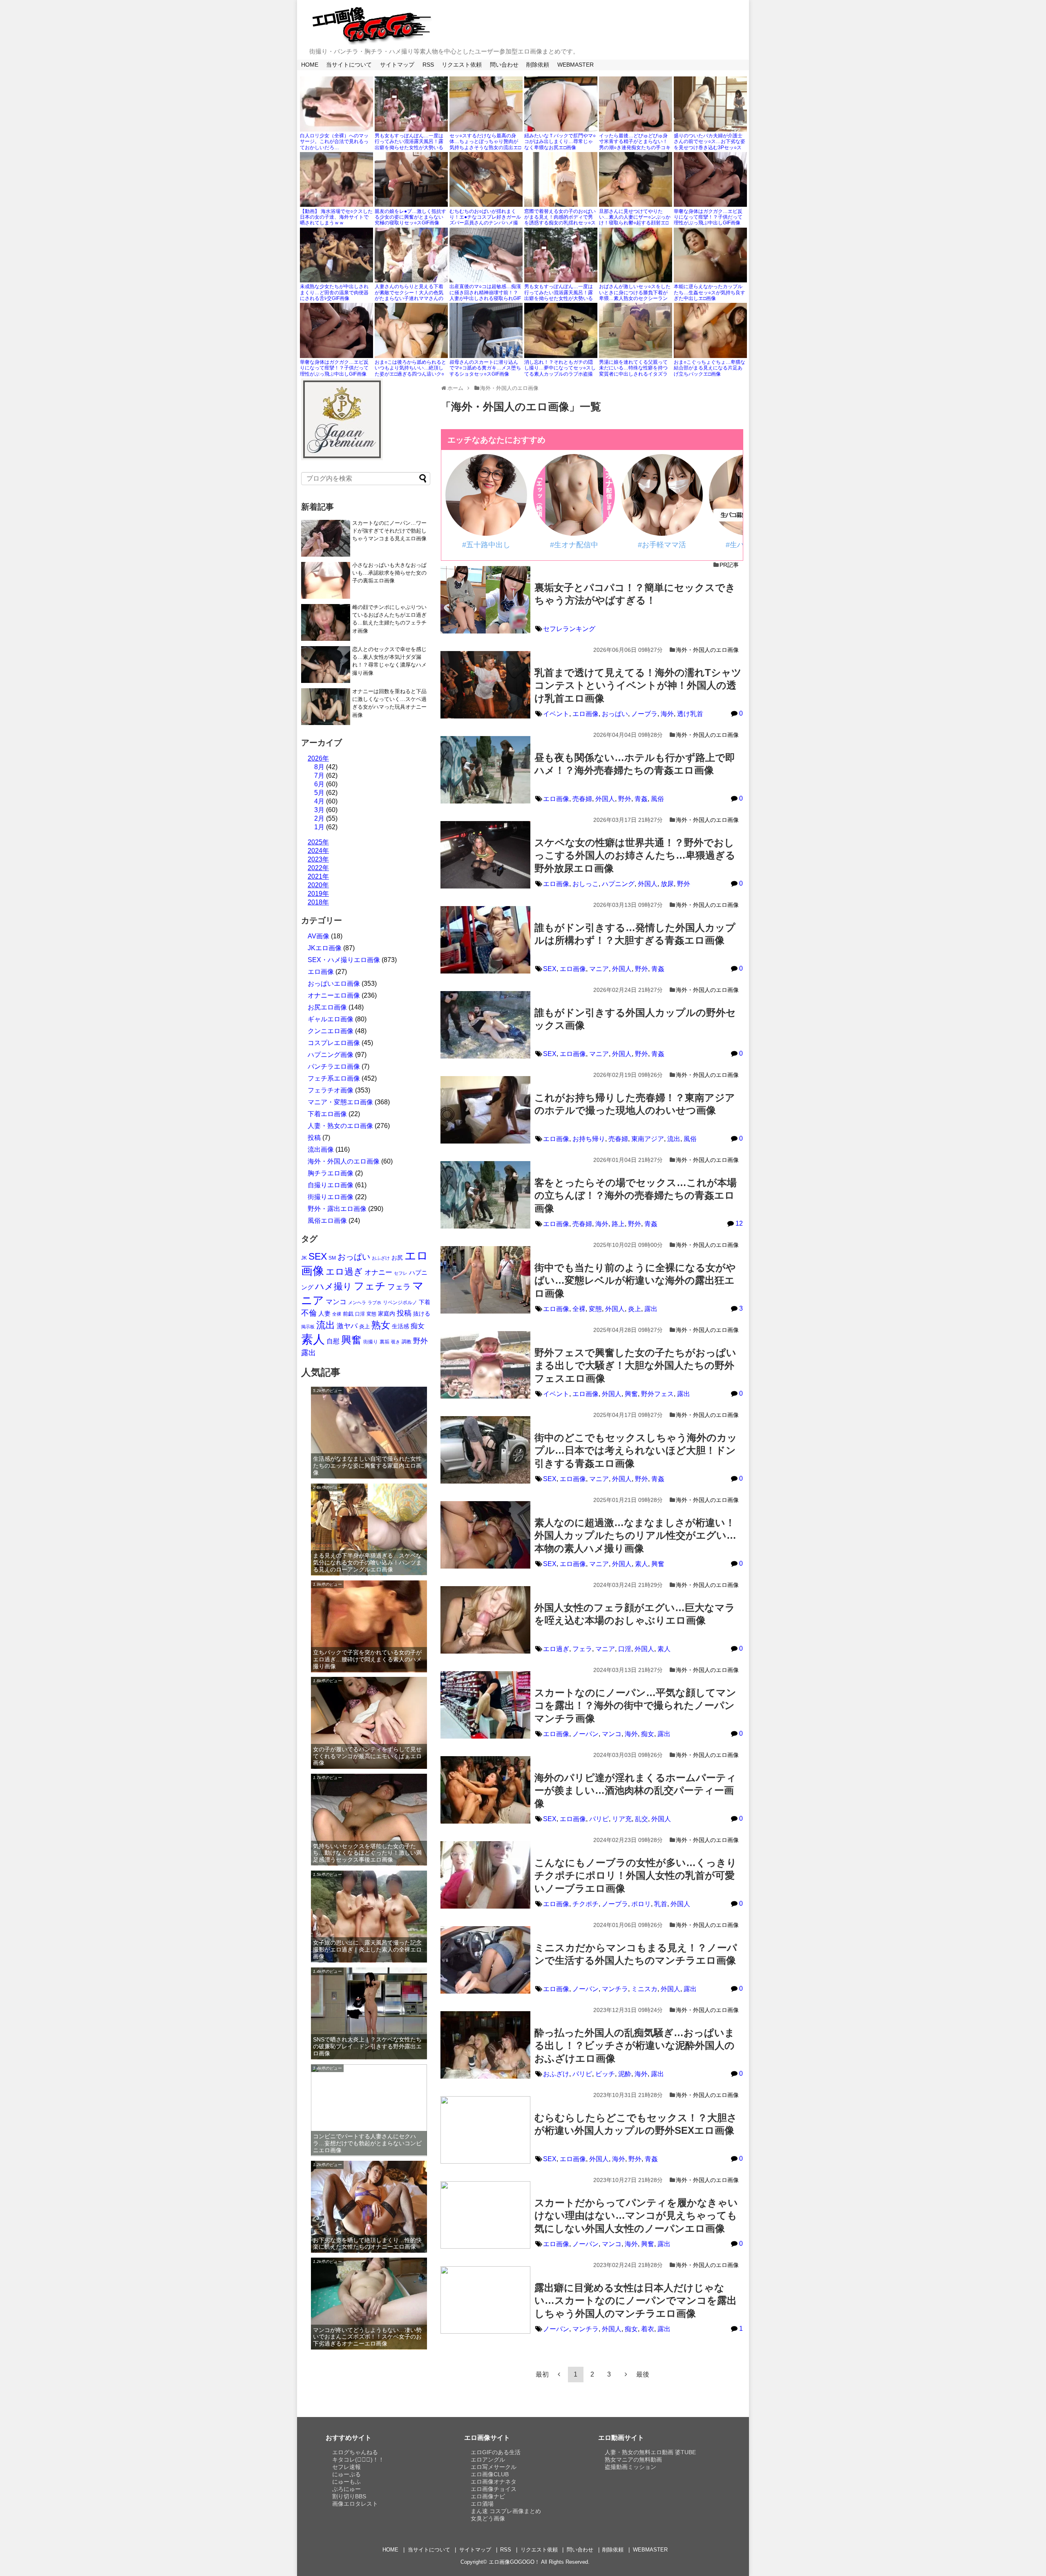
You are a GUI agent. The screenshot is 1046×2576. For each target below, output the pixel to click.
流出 (674, 1139)
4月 (319, 801)
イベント (556, 714)
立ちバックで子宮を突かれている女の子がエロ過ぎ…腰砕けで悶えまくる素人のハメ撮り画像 (367, 1659)
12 (739, 1223)
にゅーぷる (346, 2474)
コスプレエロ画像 (334, 1043)
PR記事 (729, 565)
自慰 (333, 1341)
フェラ (582, 1649)
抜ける (422, 1314)
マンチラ (615, 1989)
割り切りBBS (349, 2496)
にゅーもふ (346, 2482)
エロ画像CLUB (490, 2474)
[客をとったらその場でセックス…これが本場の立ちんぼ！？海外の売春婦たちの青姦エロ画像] (485, 1195)
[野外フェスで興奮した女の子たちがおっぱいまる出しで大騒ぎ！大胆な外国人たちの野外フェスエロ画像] (485, 1365)
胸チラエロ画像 (331, 1173)
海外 (667, 714)
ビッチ (605, 2074)
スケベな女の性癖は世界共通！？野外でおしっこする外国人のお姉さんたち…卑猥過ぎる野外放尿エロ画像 (635, 855)
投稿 (314, 1138)
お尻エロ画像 (327, 1007)
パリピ (599, 1819)
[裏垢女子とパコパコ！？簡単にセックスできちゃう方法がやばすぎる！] (485, 600)
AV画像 (318, 936)
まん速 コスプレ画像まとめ (506, 2511)
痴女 (648, 1734)
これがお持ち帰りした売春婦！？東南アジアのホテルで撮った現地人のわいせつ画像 (635, 1104)
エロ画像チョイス (494, 2489)
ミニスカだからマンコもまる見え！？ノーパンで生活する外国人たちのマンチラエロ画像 (636, 1954)
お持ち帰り (589, 1139)
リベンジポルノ (400, 1303)
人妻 (324, 1313)
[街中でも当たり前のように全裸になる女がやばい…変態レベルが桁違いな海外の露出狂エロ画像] (485, 1280)
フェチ (370, 1286)
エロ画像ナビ (488, 2496)
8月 (319, 767)
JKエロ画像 (325, 948)
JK (304, 1258)
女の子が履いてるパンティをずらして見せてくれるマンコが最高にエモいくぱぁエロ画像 (367, 1756)
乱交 (641, 1819)
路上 (618, 1224)
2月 (319, 818)
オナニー (378, 1272)
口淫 (625, 1649)
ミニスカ (644, 1989)
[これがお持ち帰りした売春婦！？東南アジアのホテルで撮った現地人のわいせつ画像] (485, 1110)
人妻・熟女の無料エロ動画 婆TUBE (650, 2452)
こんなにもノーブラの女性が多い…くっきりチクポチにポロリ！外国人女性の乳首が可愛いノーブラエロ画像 (636, 1875)
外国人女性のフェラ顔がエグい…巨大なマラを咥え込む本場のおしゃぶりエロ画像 (635, 1614)
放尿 (667, 884)
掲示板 (308, 1327)
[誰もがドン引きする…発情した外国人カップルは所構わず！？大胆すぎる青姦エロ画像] (485, 940)
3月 (319, 810)
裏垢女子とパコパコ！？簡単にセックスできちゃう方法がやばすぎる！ (635, 594)
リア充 (622, 1819)
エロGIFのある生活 (496, 2452)
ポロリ (641, 1904)
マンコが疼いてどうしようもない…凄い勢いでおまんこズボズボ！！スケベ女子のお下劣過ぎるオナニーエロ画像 (367, 2337)
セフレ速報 (346, 2467)
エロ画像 (586, 714)
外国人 (605, 799)
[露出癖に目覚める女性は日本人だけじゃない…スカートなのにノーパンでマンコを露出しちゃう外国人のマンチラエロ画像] (485, 2300)
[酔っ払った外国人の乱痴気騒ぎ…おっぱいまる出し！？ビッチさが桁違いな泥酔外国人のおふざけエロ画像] (485, 2045)
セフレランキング (569, 629)
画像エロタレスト (355, 2504)
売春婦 (582, 799)
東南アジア (648, 1139)
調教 (407, 1342)
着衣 (648, 2329)
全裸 (579, 1309)
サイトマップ (397, 65)
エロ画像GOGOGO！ (514, 2562)
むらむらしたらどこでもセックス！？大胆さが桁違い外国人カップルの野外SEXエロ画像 (636, 2124)
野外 (625, 799)
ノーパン (586, 1734)
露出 (651, 1309)
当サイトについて (349, 65)
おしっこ (586, 884)
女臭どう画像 (488, 2518)
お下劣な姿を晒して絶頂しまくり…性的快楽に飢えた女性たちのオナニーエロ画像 (367, 2244)
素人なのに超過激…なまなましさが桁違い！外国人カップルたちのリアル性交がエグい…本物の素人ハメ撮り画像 (635, 1535)
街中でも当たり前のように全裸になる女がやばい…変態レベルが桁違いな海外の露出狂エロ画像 (635, 1280)
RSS (428, 65)
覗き (396, 1342)
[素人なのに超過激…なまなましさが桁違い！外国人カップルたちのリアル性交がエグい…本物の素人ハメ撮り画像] (485, 1535)
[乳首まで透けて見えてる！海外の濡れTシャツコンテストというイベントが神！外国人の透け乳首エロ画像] (485, 685)
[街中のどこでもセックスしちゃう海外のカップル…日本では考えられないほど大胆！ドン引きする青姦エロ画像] (485, 1450)
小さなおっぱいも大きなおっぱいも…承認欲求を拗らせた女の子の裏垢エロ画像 (389, 573)
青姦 (641, 799)
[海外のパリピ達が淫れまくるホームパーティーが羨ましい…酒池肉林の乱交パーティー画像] (485, 1790)
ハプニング (618, 884)
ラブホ (374, 1303)
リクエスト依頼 (462, 65)
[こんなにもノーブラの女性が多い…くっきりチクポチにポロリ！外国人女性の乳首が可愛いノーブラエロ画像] (485, 1875)
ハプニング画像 (331, 1055)
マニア (599, 969)
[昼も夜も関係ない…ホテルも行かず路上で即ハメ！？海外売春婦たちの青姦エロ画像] (485, 770)
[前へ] (559, 2374)
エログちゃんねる (355, 2452)
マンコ (612, 1734)
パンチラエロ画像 (334, 1066)
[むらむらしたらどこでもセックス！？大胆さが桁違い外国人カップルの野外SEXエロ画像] (485, 2130)
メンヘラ (357, 1303)
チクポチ (586, 1904)
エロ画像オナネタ (494, 2482)
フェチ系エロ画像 (334, 1078)
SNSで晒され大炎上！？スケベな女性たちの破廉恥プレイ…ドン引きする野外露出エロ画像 (367, 2046)
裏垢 (384, 1342)
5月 (319, 793)
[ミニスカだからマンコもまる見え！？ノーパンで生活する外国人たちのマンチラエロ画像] (485, 1960)
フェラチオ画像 (331, 1090)
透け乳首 (690, 714)
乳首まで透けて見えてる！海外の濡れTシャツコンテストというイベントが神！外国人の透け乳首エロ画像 (638, 685)
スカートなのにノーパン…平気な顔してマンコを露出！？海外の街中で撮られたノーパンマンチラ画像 (635, 1705)
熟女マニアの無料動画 (633, 2460)
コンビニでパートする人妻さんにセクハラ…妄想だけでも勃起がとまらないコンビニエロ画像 (367, 2143)
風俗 (657, 799)
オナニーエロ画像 (334, 995)
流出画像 (321, 1149)
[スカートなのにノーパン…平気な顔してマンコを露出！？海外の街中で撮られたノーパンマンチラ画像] (485, 1705)
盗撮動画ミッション (630, 2467)
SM (332, 1258)
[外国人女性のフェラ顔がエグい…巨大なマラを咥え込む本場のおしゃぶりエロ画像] (485, 1620)
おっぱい (615, 714)
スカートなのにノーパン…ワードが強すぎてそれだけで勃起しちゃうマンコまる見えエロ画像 (389, 531)
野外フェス (657, 1394)
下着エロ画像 (327, 1114)
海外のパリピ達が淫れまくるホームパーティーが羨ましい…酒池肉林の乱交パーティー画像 (635, 1790)
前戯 (348, 1314)
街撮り (371, 1342)
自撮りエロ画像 (331, 1185)
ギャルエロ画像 (331, 1019)
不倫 (309, 1313)
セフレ (401, 1273)
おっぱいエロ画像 (334, 984)
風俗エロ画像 (327, 1221)
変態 (595, 1309)
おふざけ (556, 2074)
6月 (319, 784)
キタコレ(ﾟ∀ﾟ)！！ (358, 2460)
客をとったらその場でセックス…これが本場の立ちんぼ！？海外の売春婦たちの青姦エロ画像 (636, 1195)
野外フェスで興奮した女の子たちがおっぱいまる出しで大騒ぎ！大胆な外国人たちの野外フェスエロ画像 (635, 1365)
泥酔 (625, 2074)
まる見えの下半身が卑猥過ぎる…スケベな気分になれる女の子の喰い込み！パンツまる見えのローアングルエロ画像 (367, 1562)
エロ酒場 (482, 2504)
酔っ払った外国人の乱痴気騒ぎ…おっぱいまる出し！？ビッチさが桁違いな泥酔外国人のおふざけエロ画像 (635, 2045)
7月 (319, 775)
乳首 (661, 1904)
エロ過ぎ (556, 1649)
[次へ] (626, 2374)
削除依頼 (538, 65)
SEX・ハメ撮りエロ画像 (344, 960)
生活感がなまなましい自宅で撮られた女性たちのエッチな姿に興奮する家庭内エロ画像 (367, 1466)
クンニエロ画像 (331, 1031)
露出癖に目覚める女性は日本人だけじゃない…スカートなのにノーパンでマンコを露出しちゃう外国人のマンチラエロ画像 (636, 2300)
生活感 (400, 1326)
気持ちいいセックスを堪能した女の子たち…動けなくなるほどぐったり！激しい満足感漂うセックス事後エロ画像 (367, 1853)
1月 (319, 827)
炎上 (635, 1309)
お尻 (397, 1258)
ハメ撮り (334, 1286)
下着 (425, 1302)
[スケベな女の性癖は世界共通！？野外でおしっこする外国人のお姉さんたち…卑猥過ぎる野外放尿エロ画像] (485, 855)
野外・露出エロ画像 (337, 1209)
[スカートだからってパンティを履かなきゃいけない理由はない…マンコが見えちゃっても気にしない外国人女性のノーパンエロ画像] (485, 2215)
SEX (550, 969)
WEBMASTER (576, 65)
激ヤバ (347, 1326)
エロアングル (488, 2460)
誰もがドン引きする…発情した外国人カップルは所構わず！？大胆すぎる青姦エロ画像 (635, 934)
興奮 (631, 1394)
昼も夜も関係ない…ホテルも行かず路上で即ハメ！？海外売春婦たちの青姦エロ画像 (635, 764)
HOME (310, 65)
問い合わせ (504, 65)
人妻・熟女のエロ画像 (340, 1126)
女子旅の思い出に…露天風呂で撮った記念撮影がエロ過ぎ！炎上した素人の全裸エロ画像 (367, 1949)
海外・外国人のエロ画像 (707, 650)
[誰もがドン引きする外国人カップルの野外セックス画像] (485, 1025)
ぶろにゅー (346, 2489)
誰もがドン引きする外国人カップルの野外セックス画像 (635, 1019)
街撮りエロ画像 (331, 1197)
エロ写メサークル (494, 2467)
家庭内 (387, 1314)
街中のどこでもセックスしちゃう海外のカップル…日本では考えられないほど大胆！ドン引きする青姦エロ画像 (636, 1450)
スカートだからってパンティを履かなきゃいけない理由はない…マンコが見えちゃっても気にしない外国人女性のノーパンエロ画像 (636, 2215)
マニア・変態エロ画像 (340, 1102)
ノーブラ (644, 714)
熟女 (381, 1325)
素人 (641, 1564)
